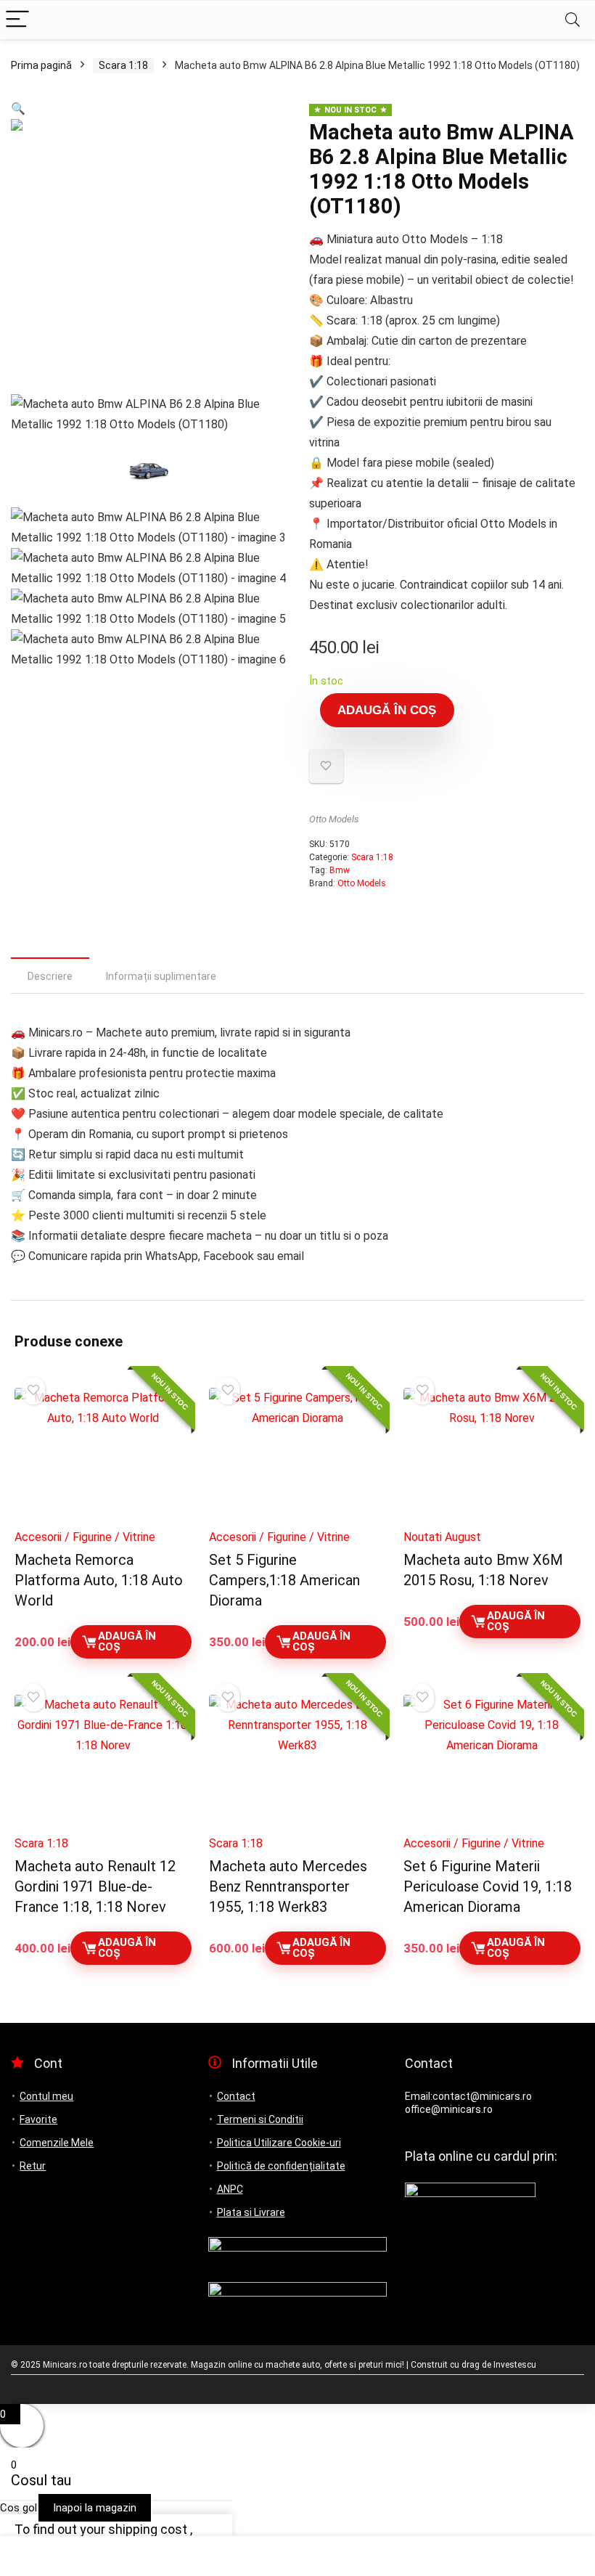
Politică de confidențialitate (281, 2166)
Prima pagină (41, 65)
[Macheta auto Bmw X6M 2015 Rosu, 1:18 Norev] (492, 1454)
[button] (18, 109)
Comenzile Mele (57, 2143)
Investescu (515, 2365)
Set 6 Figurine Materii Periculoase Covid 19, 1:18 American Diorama (488, 1886)
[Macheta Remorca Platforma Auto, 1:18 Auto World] (103, 1454)
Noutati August (442, 1537)
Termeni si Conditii (260, 2119)
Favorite (38, 2119)
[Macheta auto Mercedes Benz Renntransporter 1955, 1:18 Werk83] (297, 1761)
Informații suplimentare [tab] (161, 976)
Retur (33, 2166)
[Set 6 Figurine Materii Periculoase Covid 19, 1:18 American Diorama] (492, 1761)
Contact (236, 2096)
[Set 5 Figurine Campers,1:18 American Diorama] (297, 1454)
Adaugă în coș (387, 710)
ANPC (230, 2189)
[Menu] (17, 20)
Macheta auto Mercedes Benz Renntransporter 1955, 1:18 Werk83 (288, 1886)
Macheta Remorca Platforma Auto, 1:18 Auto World (99, 1580)
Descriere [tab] (50, 976)
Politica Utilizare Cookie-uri (279, 2143)
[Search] (573, 20)
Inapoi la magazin (95, 2508)
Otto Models (334, 819)
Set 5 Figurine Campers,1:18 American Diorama (284, 1580)
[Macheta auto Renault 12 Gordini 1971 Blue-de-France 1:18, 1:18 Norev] (103, 1761)
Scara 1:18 (123, 65)
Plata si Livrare (251, 2212)
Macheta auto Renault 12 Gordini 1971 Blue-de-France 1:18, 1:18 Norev (95, 1886)
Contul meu (46, 2096)
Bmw (340, 870)
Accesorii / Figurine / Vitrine (85, 1537)
